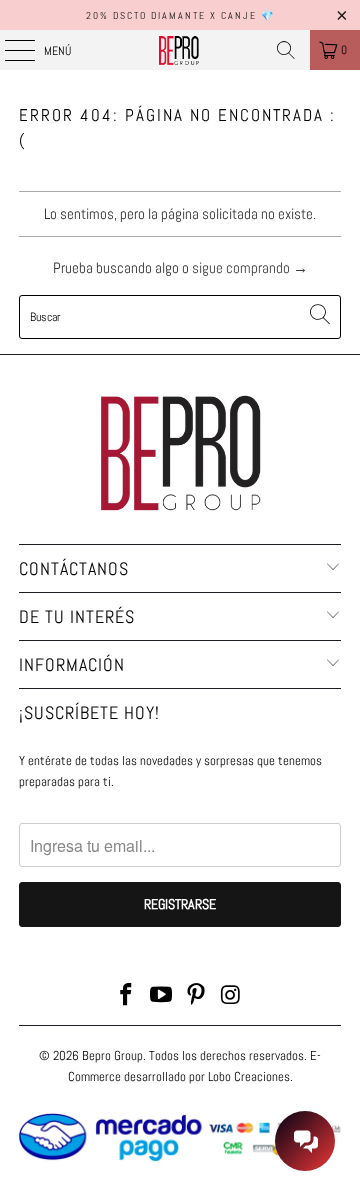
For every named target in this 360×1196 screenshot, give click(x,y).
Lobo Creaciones (249, 1076)
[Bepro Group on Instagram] (231, 996)
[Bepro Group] (180, 50)
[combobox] (180, 317)
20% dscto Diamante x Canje (171, 15)
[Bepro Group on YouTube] (162, 996)
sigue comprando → (250, 267)
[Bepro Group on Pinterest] (197, 996)
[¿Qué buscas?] (286, 50)
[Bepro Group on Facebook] (127, 996)
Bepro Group (112, 1055)
